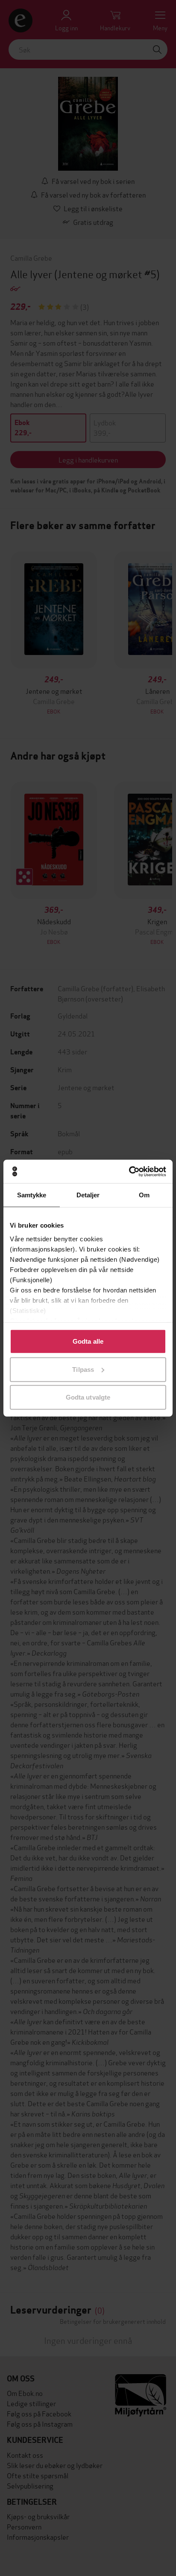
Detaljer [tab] (88, 1195)
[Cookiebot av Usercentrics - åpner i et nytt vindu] (129, 1171)
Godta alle (88, 1341)
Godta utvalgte (88, 1397)
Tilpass (83, 1369)
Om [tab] (144, 1195)
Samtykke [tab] (32, 1195)
